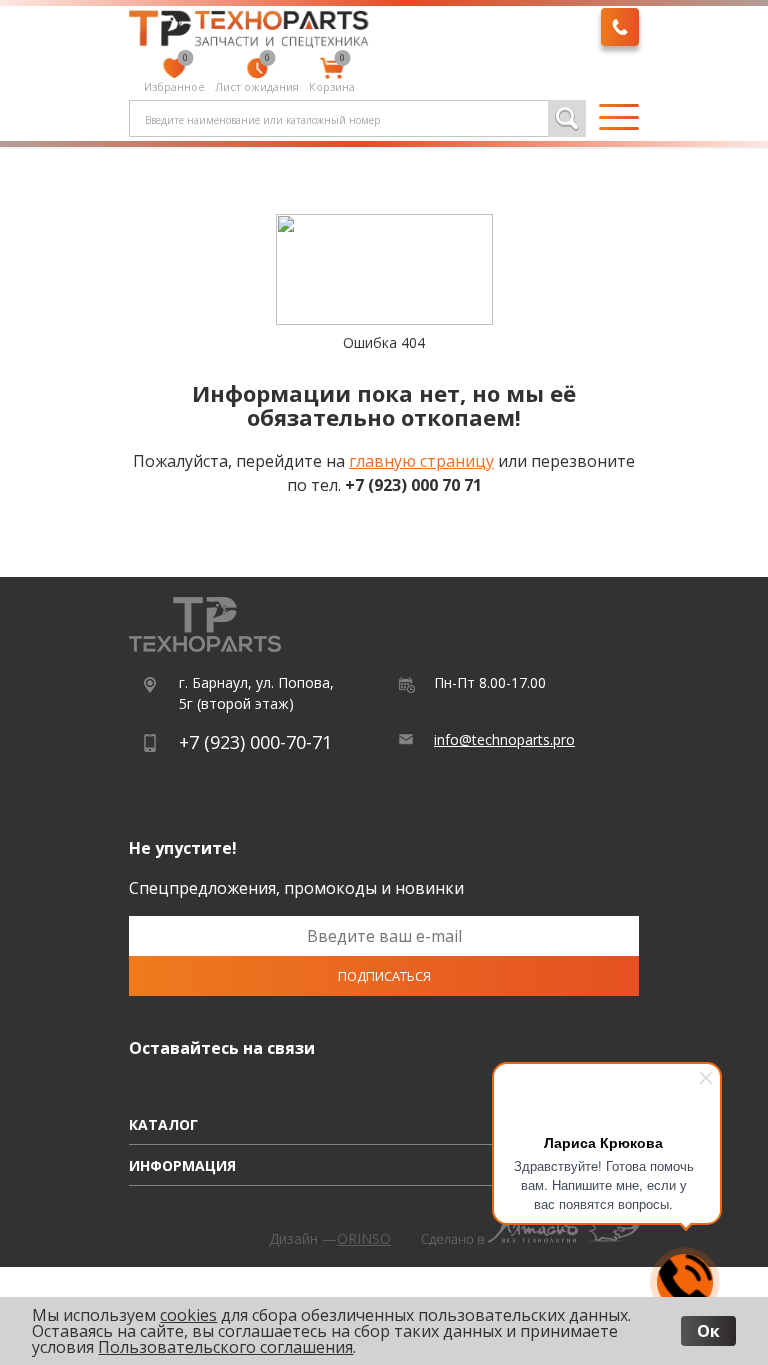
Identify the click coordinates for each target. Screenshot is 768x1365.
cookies (188, 1315)
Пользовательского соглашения (225, 1347)
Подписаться (384, 976)
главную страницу (421, 461)
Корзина (332, 76)
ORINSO (364, 1238)
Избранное (174, 76)
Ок (708, 1331)
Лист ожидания (257, 76)
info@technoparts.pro (504, 739)
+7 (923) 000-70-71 (255, 742)
